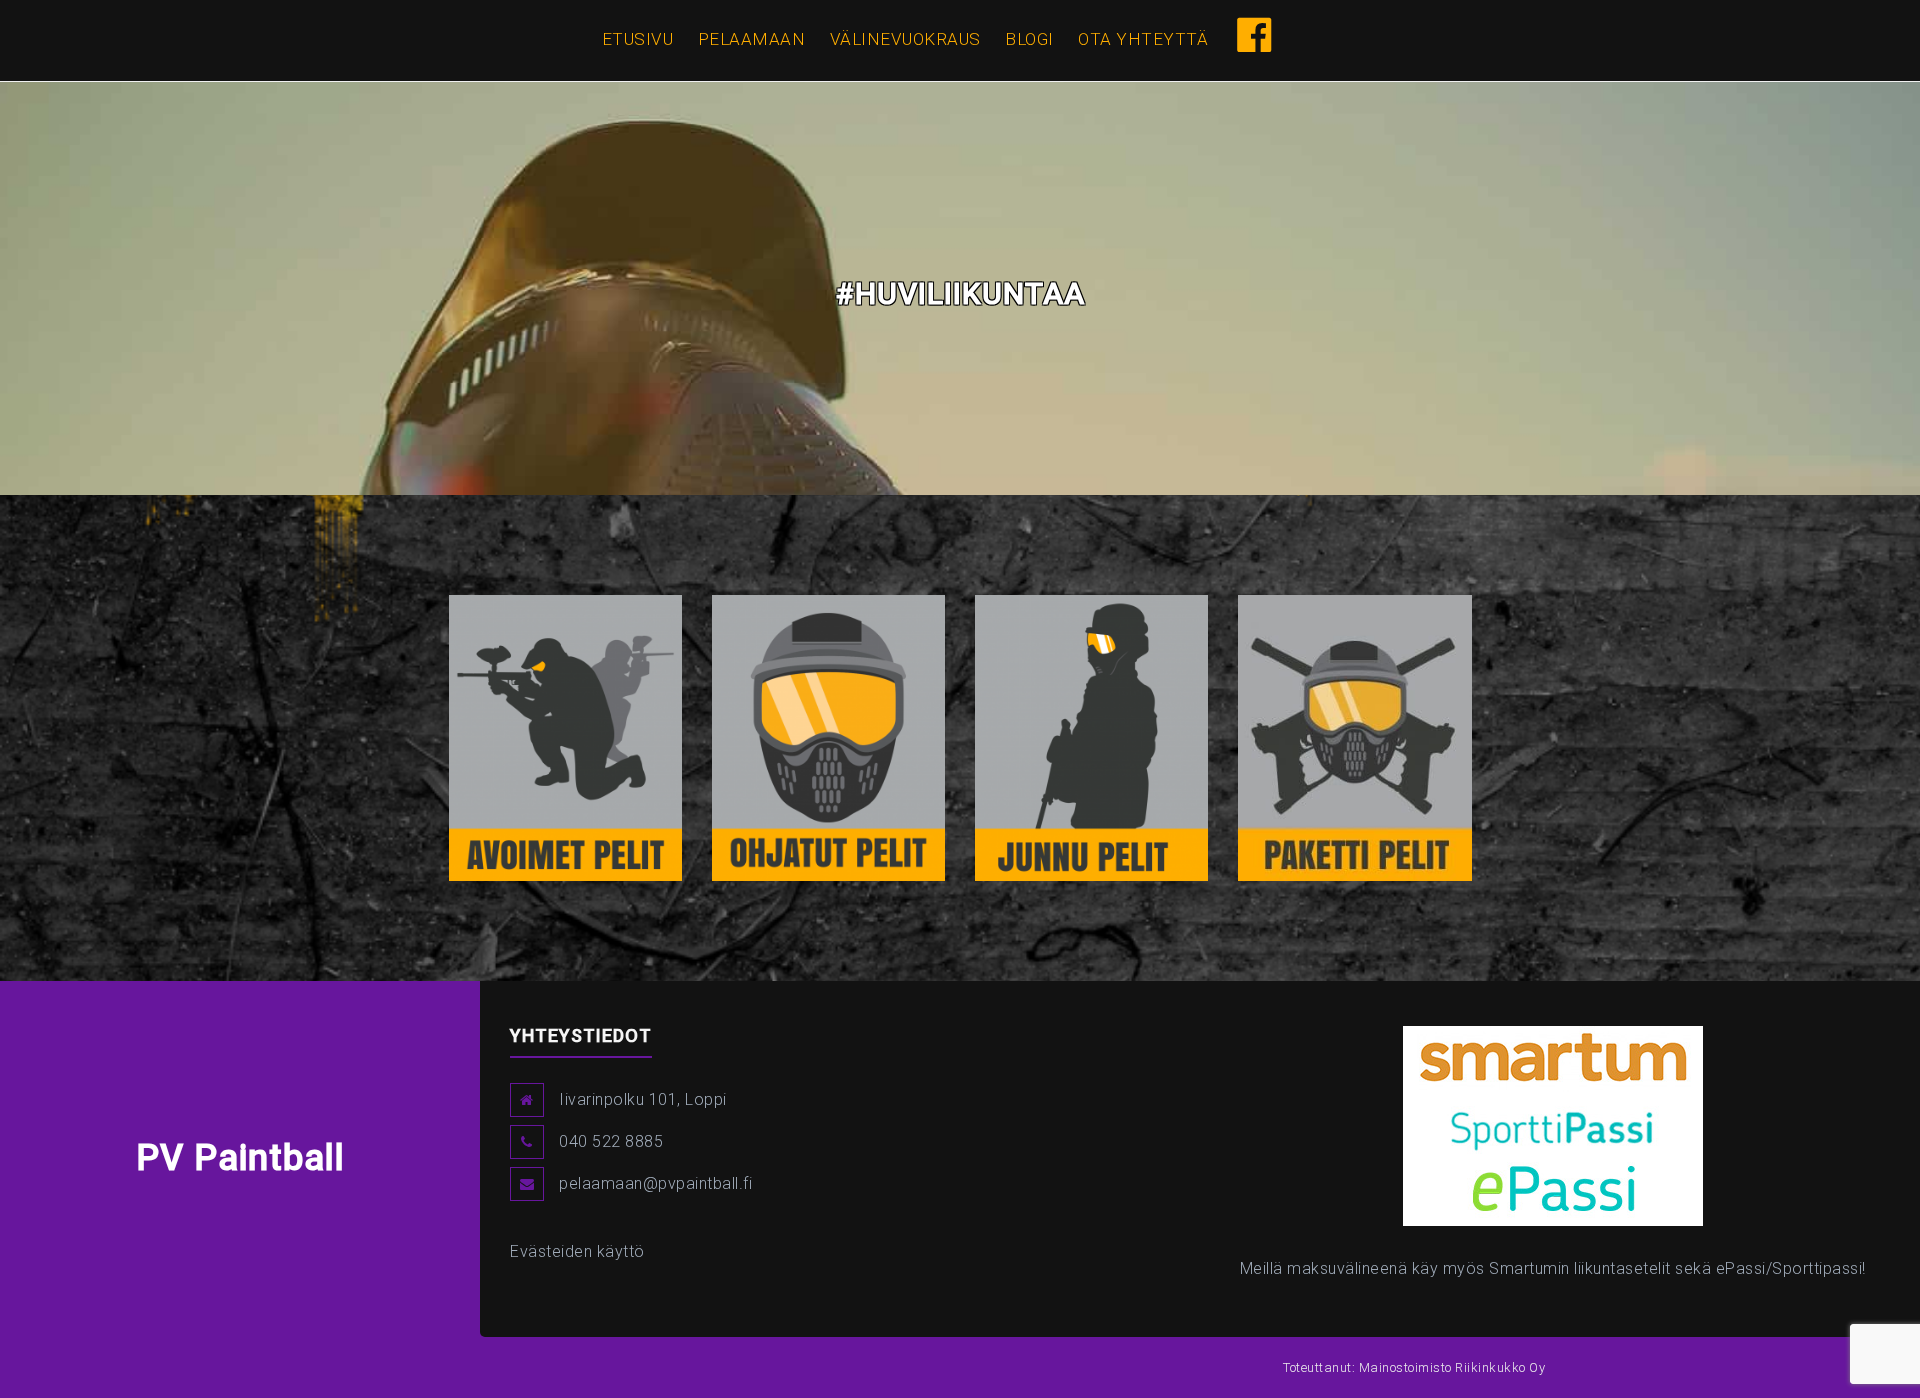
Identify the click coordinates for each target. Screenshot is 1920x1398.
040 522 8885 (611, 1141)
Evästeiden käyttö (577, 1251)
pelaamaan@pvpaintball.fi (655, 1183)
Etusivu (638, 39)
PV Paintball (240, 1158)
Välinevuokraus (905, 39)
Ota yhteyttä (1143, 39)
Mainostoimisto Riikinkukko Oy (1452, 1367)
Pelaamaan (752, 39)
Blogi (1029, 39)
